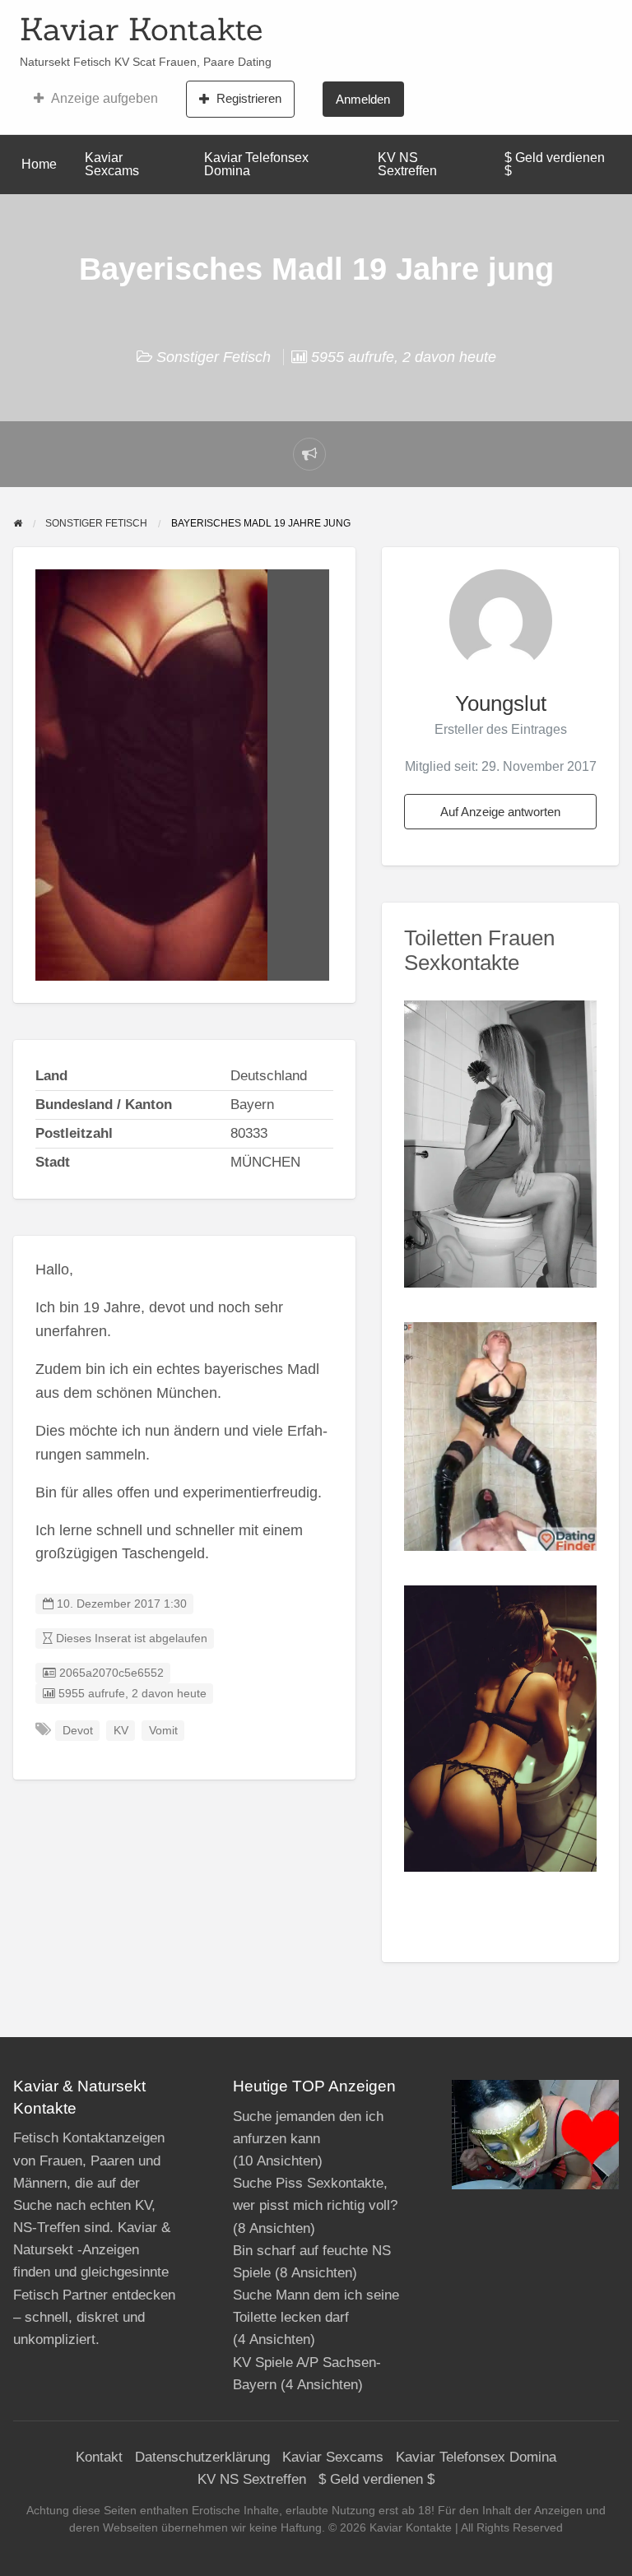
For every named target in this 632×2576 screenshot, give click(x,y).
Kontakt (99, 2457)
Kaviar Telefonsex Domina (256, 164)
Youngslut (501, 703)
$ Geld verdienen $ (555, 164)
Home (39, 164)
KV (121, 1731)
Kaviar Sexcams (112, 164)
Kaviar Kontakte (141, 29)
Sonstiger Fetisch (214, 357)
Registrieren (249, 98)
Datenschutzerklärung (202, 2457)
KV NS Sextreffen (407, 164)
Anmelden (363, 99)
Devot (78, 1731)
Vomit (163, 1731)
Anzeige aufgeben (105, 98)
